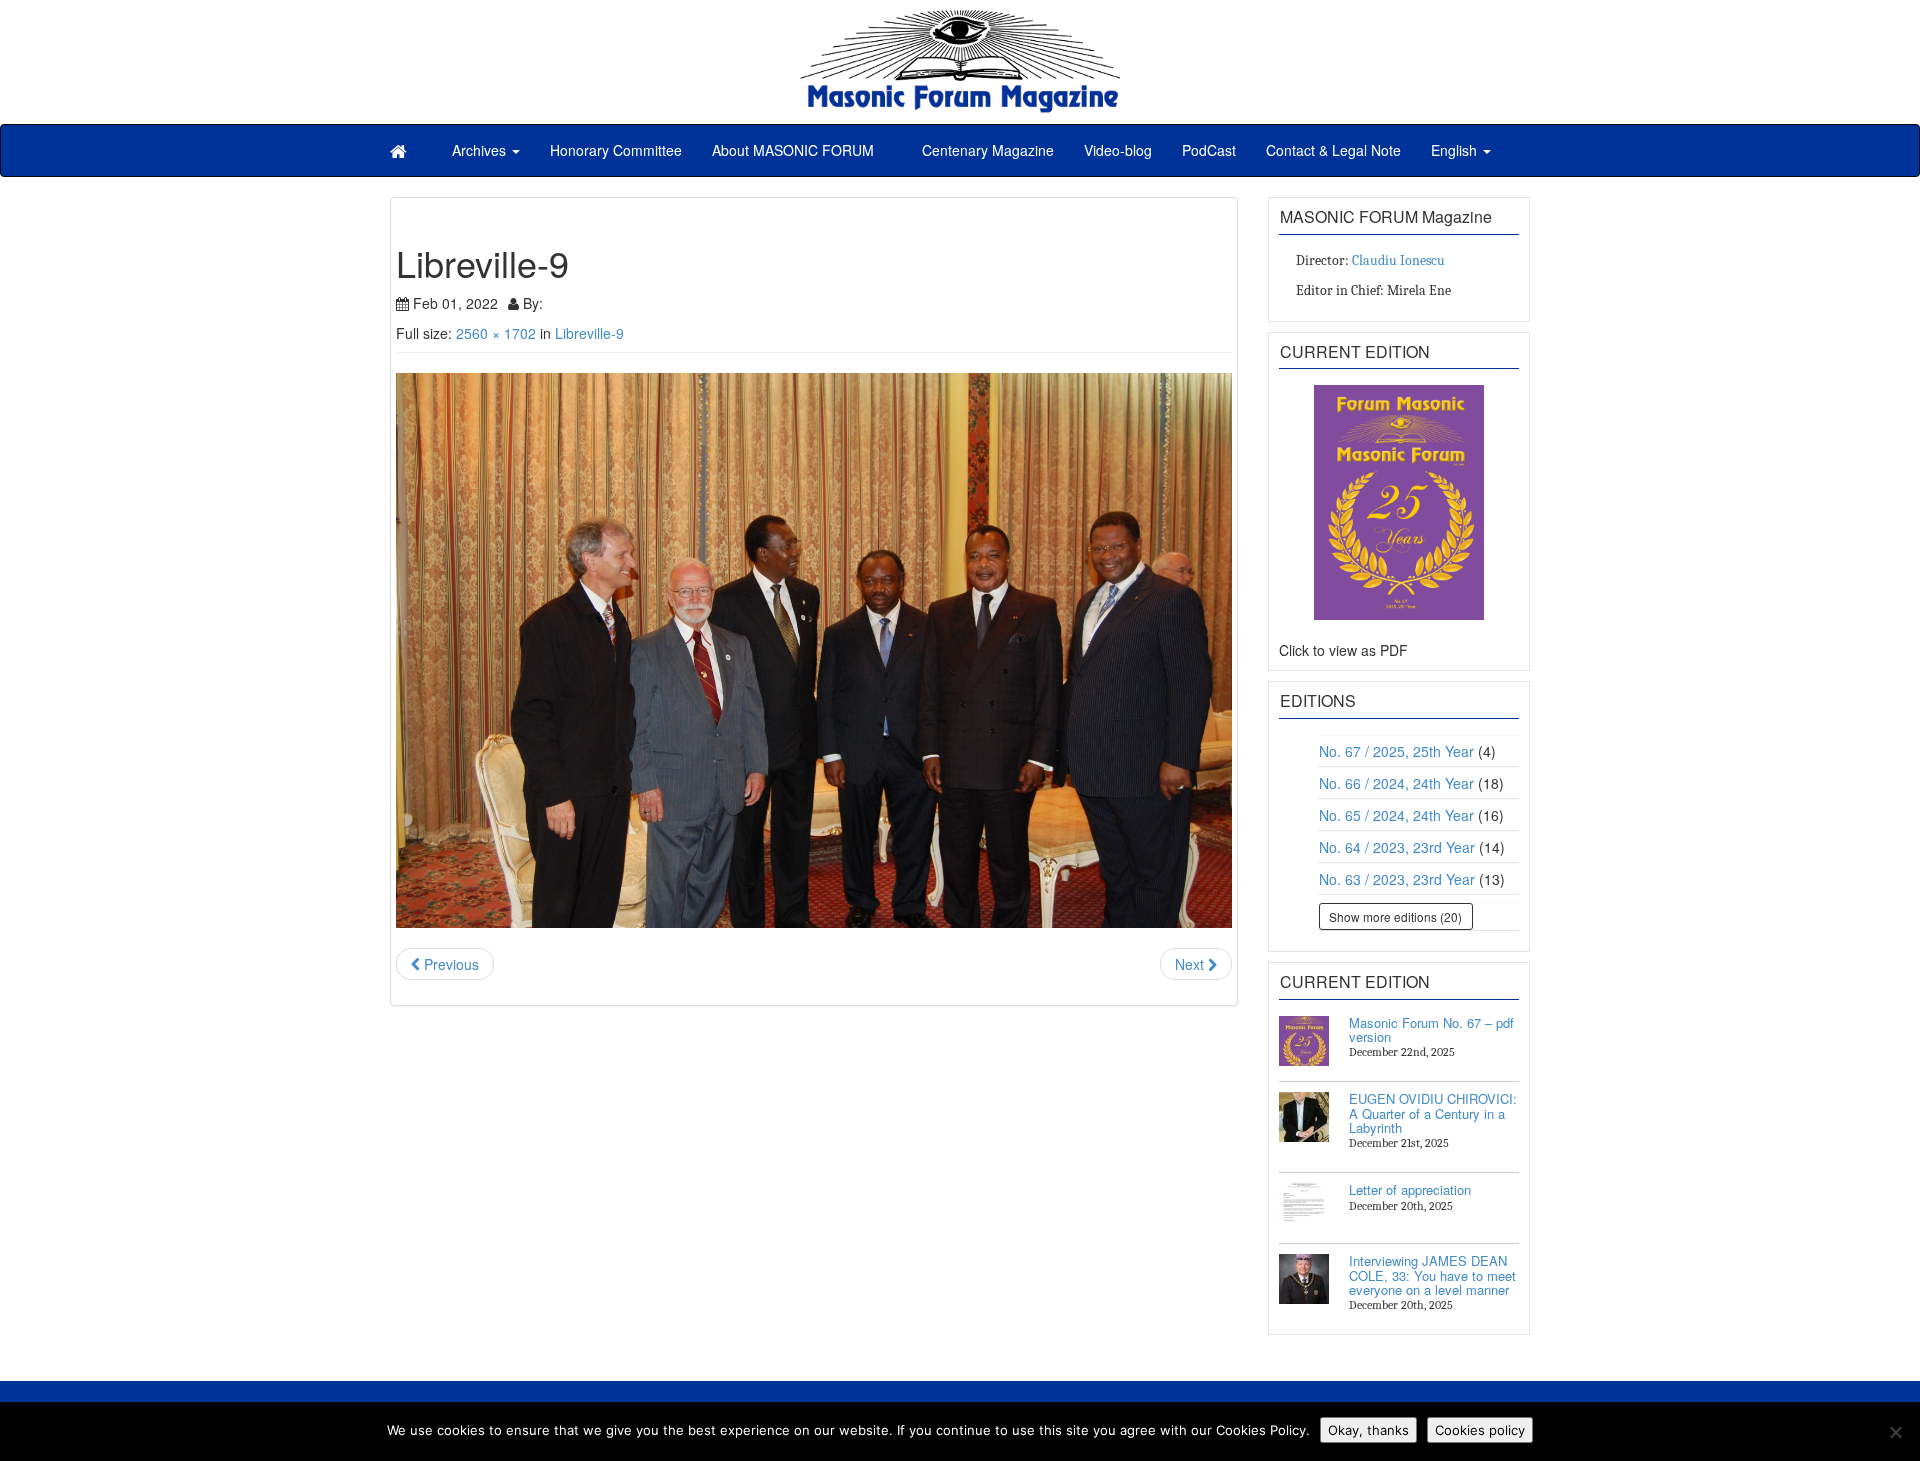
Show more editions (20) (1395, 916)
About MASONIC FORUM (793, 150)
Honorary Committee (616, 150)
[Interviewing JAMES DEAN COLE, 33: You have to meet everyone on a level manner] (1304, 1279)
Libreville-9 (589, 333)
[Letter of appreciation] (1304, 1208)
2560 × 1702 (496, 333)
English (1456, 150)
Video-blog (1118, 150)
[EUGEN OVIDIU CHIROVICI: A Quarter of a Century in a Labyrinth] (1304, 1117)
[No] (1895, 1432)
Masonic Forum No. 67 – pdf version (1431, 1029)
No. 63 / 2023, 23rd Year (1397, 879)
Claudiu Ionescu (1398, 260)
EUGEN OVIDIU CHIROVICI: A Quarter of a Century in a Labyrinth (1433, 1113)
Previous (449, 964)
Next (1191, 964)
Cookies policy (1480, 1430)
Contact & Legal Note (1333, 150)
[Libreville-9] (814, 650)
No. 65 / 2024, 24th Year (1396, 815)
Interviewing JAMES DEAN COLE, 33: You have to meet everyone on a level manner (1432, 1275)
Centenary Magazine (986, 150)
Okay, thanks (1368, 1430)
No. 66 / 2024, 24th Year (1396, 783)
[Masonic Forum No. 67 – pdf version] (1304, 1041)
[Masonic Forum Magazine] (960, 20)
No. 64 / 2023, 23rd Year (1397, 847)
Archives (481, 150)
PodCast (1209, 150)
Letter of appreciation (1410, 1189)
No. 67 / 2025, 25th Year (1396, 751)
